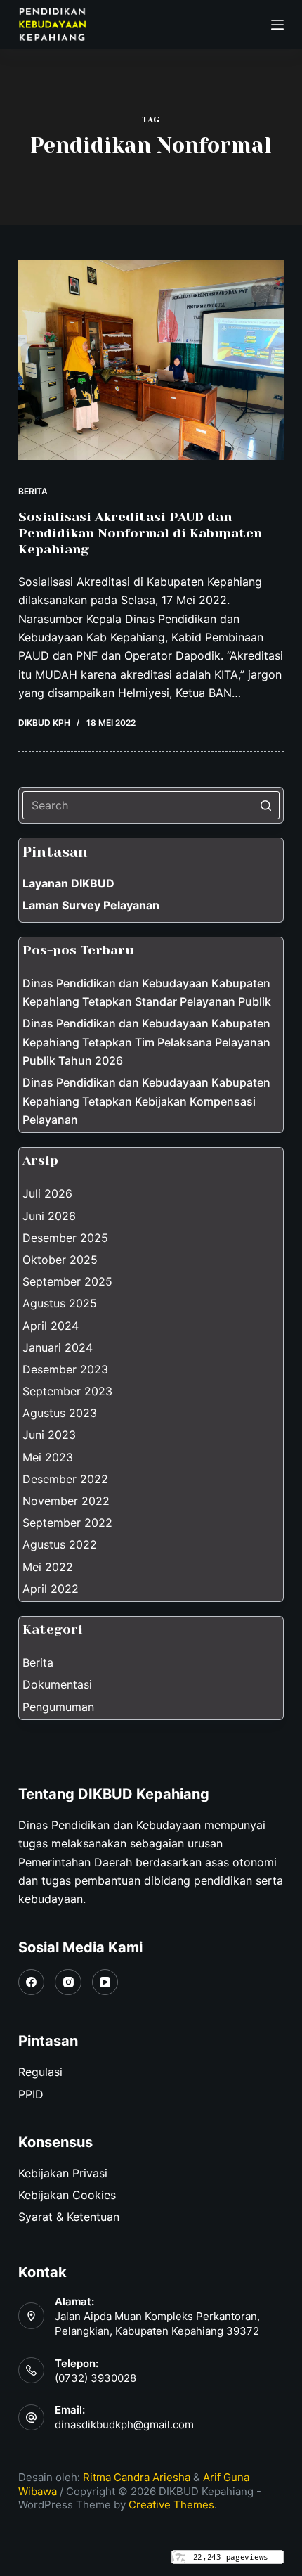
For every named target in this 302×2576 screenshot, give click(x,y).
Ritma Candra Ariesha (137, 2477)
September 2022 (67, 1523)
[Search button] (265, 805)
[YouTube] (105, 1982)
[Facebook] (32, 1982)
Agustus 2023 (60, 1413)
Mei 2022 (48, 1567)
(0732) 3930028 (96, 2378)
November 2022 (66, 1501)
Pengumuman (58, 1707)
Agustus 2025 (60, 1303)
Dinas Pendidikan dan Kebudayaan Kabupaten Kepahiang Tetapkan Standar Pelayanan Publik (147, 992)
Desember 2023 (65, 1369)
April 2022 (51, 1589)
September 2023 (67, 1391)
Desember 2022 (65, 1479)
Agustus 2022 (60, 1544)
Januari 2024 (58, 1347)
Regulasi (40, 2072)
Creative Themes (171, 2505)
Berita (33, 491)
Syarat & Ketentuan (69, 2217)
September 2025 (67, 1281)
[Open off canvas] (277, 25)
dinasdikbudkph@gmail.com (124, 2424)
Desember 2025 (65, 1238)
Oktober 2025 (60, 1260)
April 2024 (51, 1326)
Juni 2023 (49, 1435)
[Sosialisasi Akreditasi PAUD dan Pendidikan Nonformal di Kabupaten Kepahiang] (151, 360)
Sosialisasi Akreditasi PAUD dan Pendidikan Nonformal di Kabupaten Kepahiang (140, 533)
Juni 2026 (49, 1216)
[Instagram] (68, 1982)
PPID (31, 2094)
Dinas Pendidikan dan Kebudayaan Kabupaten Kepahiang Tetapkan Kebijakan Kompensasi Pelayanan (146, 1101)
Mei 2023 (48, 1457)
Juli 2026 (47, 1193)
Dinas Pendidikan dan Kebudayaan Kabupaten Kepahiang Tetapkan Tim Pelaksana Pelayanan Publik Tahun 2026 (146, 1042)
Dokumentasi (57, 1684)
